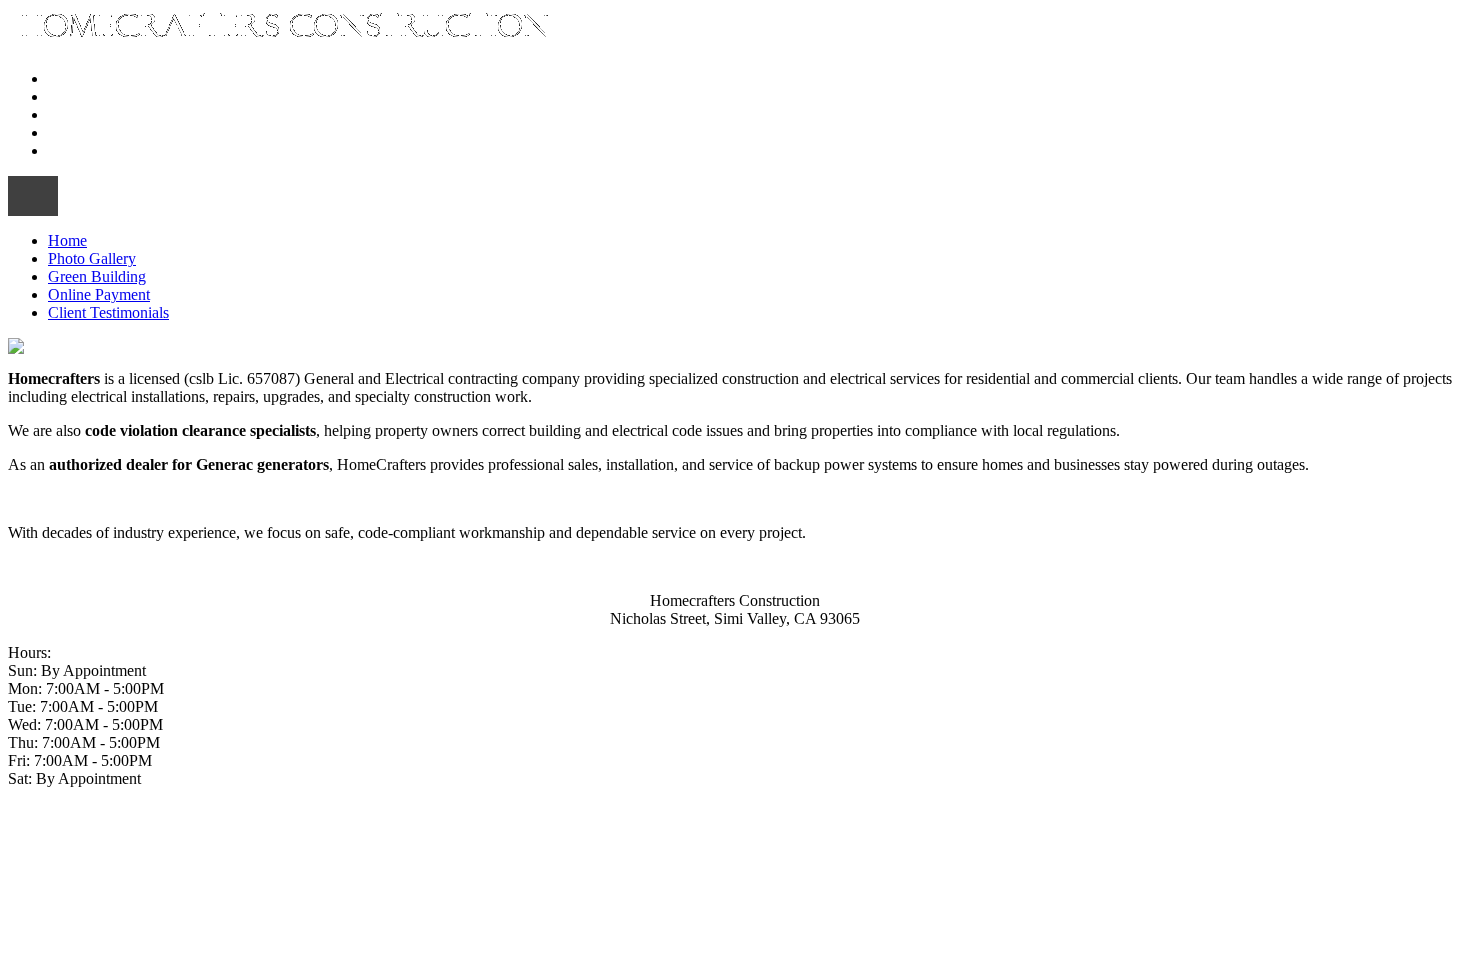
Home (67, 78)
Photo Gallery (92, 96)
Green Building (97, 114)
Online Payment (99, 132)
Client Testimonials (108, 150)
